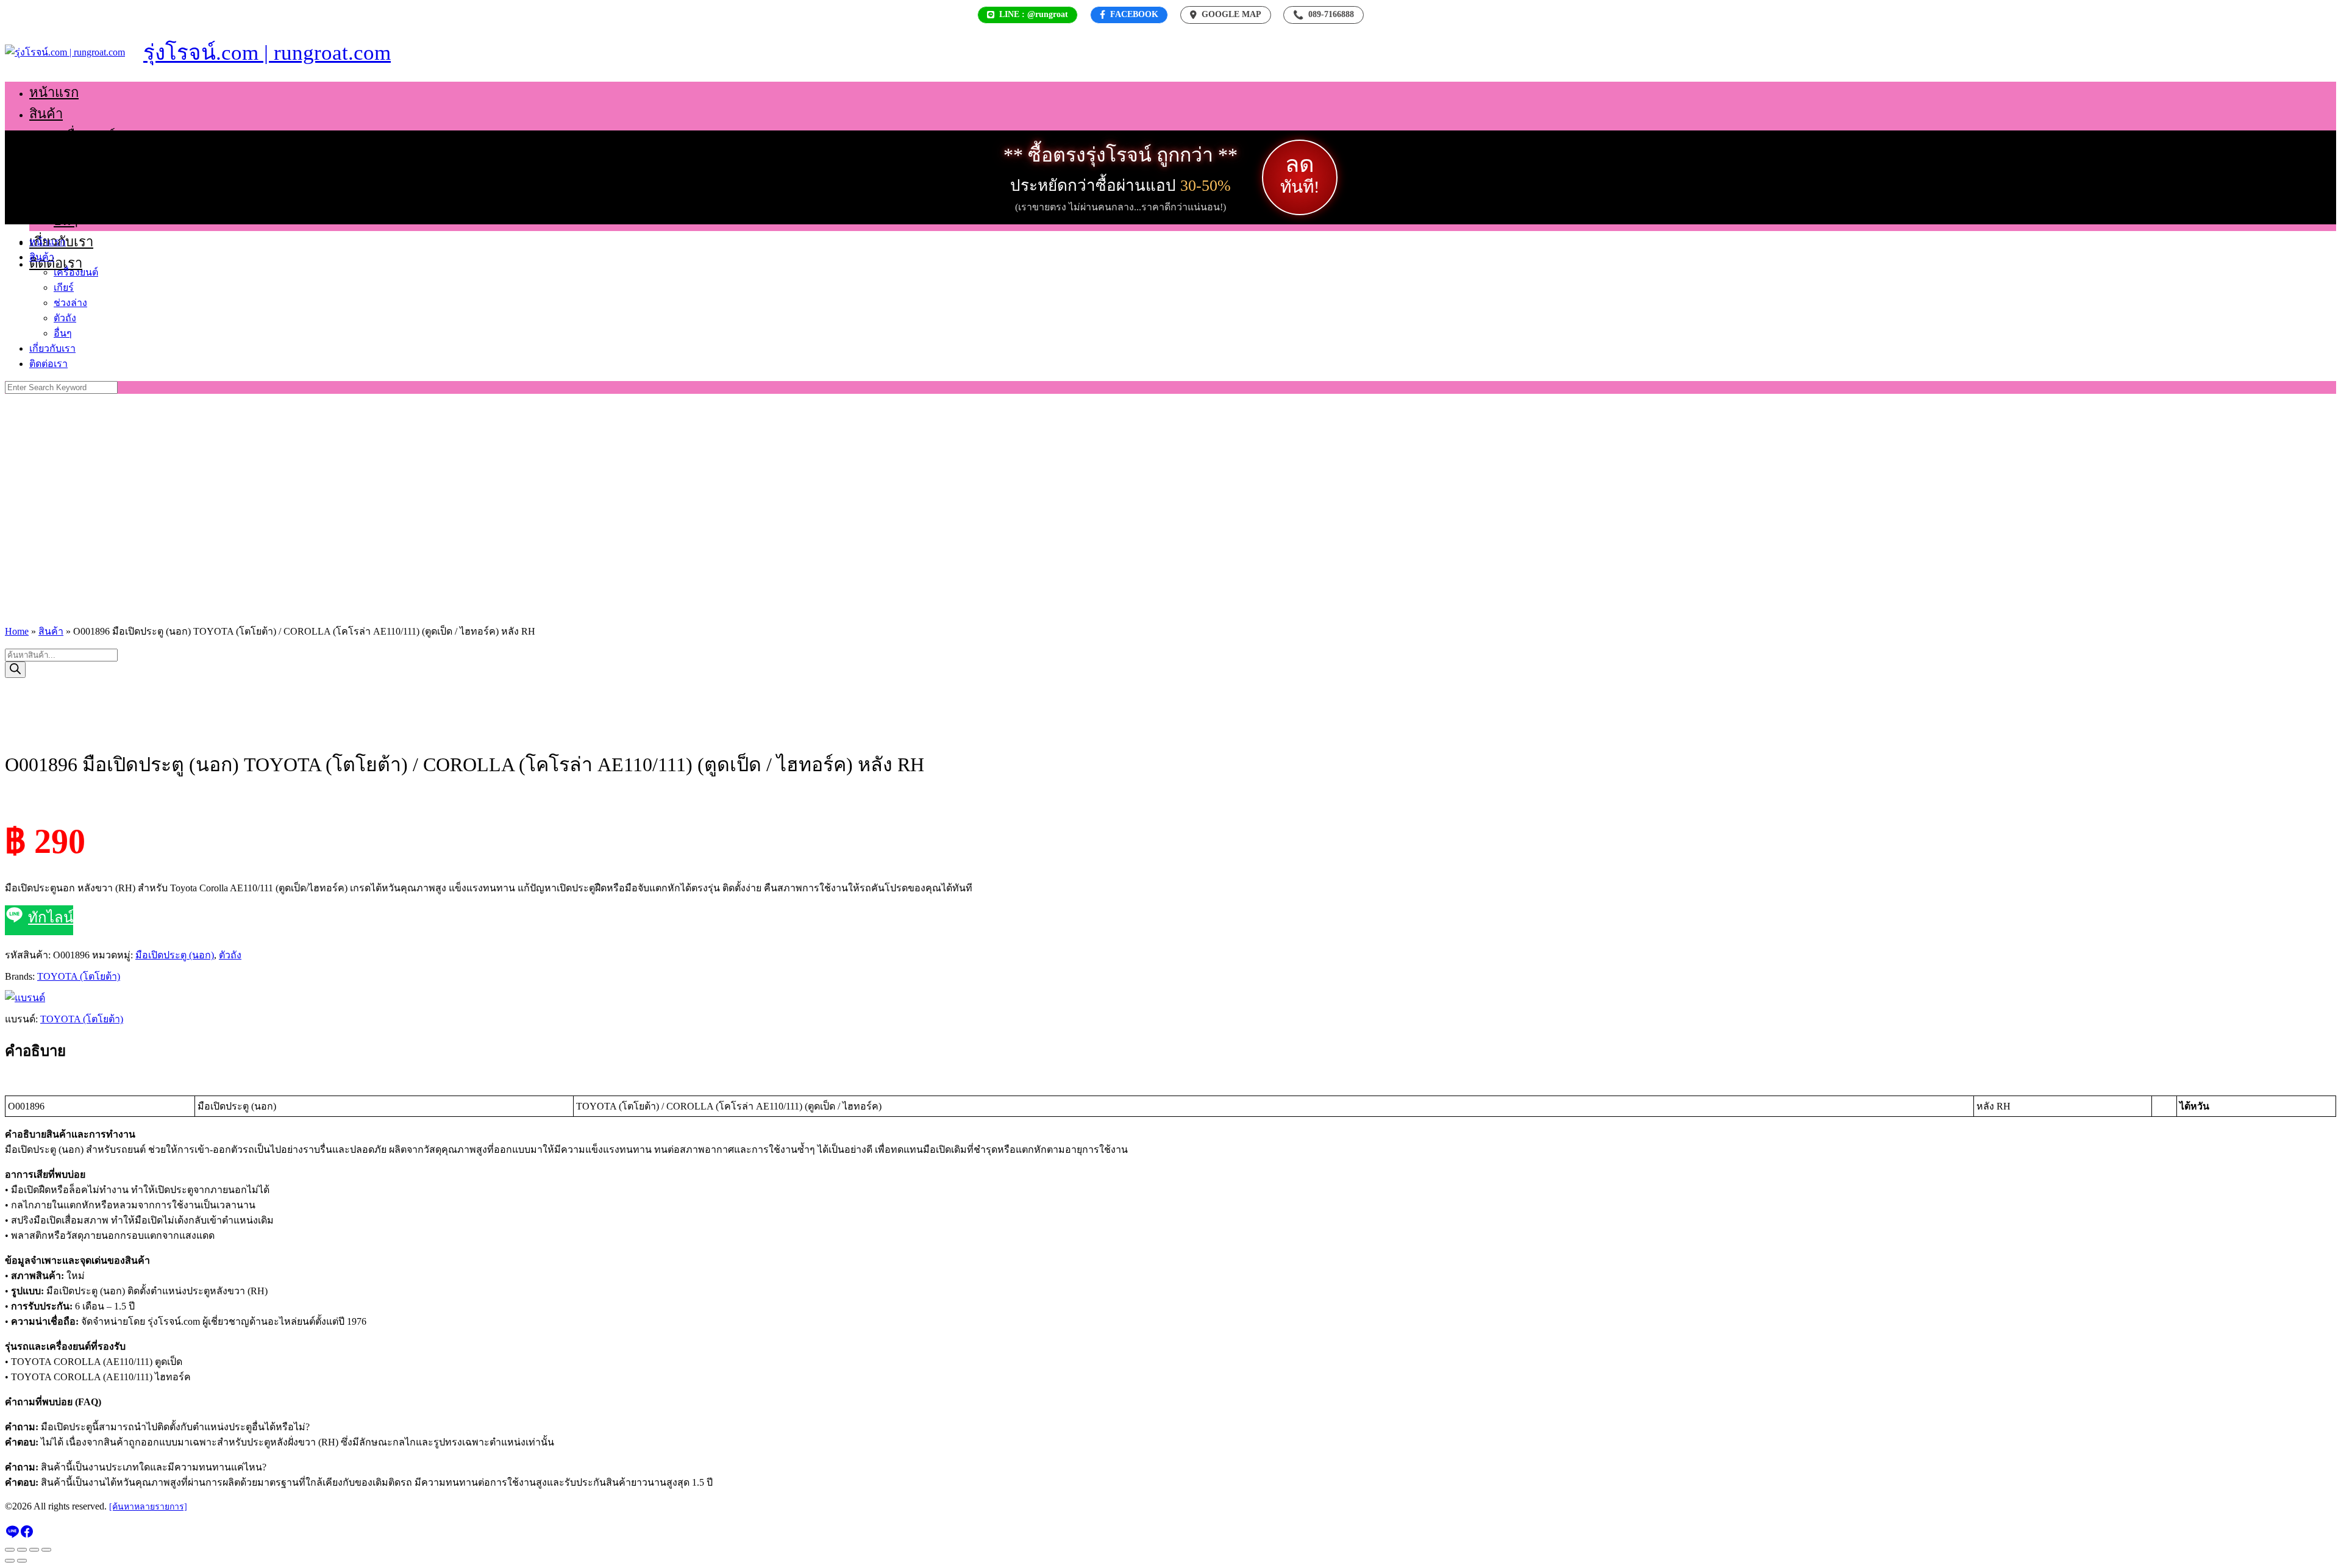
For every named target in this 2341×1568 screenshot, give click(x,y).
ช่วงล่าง (76, 178)
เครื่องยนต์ (84, 135)
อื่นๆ (66, 220)
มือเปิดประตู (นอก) (175, 955)
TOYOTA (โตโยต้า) (79, 976)
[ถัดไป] (22, 1561)
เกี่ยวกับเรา (52, 348)
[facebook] (27, 1535)
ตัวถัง (69, 199)
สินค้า (46, 114)
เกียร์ (68, 156)
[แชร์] (34, 1550)
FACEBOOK (1134, 14)
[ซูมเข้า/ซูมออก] (10, 1550)
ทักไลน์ (51, 918)
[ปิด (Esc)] (46, 1550)
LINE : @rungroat (1034, 14)
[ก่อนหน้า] (10, 1561)
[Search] (15, 670)
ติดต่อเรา (56, 263)
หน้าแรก (54, 92)
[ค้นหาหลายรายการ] (148, 1507)
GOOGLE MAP (1231, 14)
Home (17, 631)
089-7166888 (1324, 15)
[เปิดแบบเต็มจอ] (22, 1550)
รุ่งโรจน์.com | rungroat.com (267, 53)
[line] (12, 1535)
